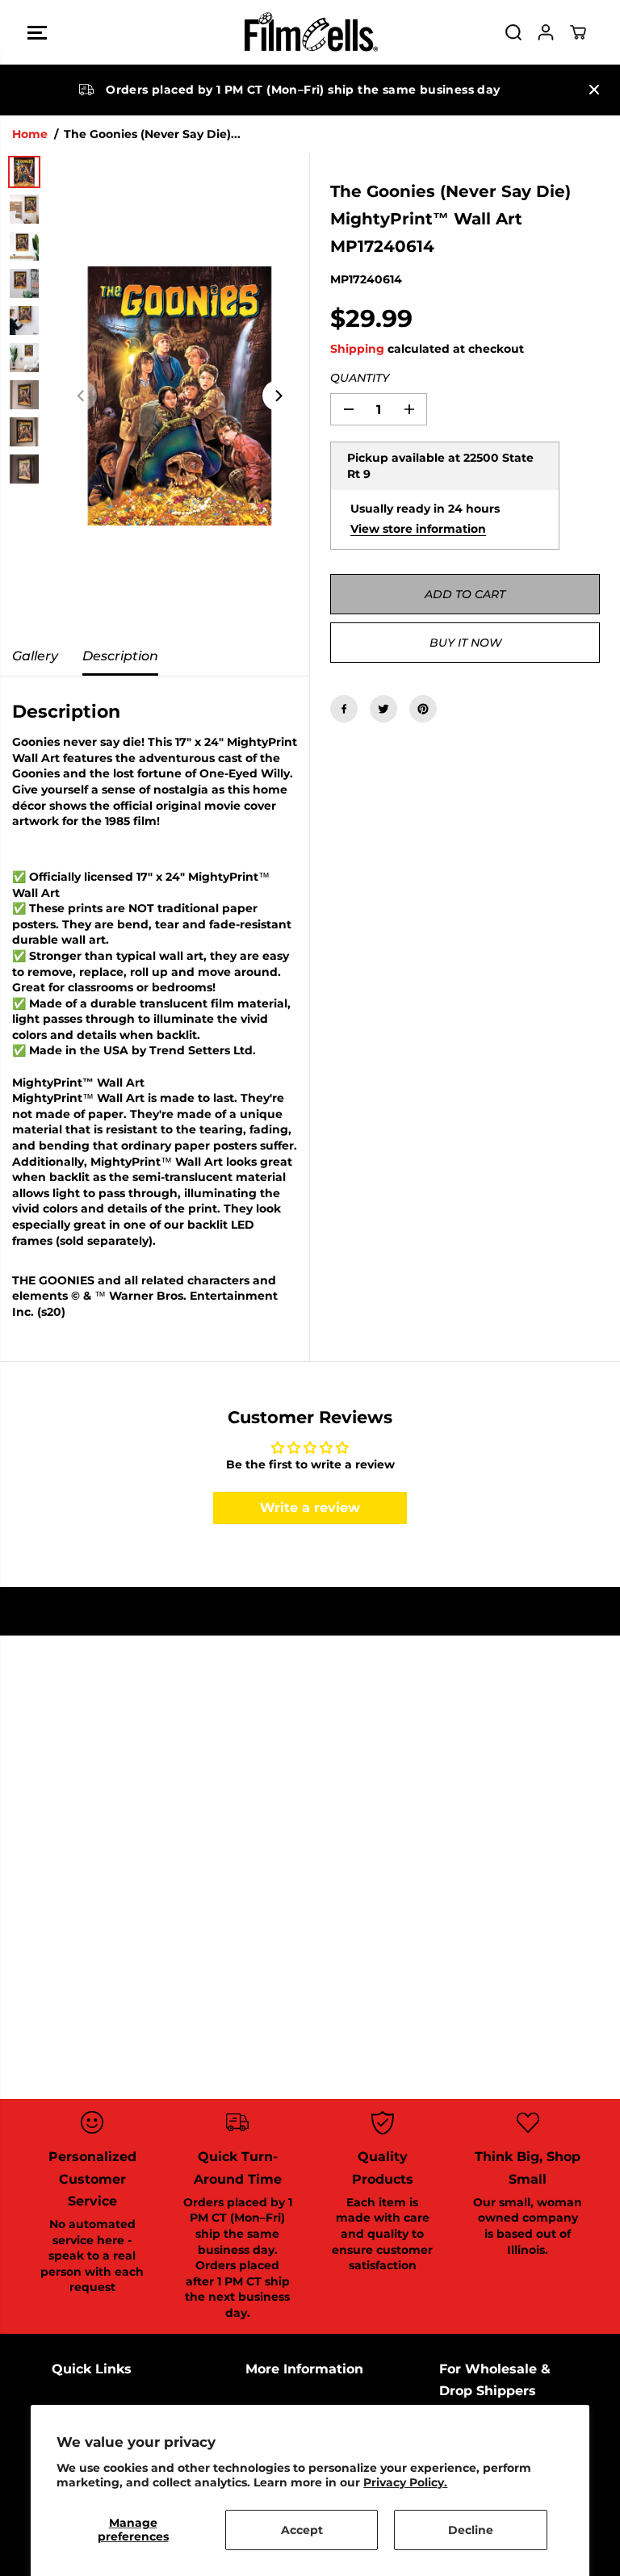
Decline (471, 2530)
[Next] (278, 396)
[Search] (513, 32)
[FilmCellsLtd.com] (310, 32)
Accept (302, 2530)
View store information (418, 529)
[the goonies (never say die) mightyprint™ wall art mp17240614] (180, 396)
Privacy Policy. (405, 2482)
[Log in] (546, 32)
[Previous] (82, 396)
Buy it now (465, 643)
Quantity (360, 378)
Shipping (357, 349)
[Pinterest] (423, 709)
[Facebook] (344, 709)
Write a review (310, 1508)
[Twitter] (383, 709)
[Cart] (578, 32)
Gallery (35, 656)
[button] (37, 32)
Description (120, 656)
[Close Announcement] (594, 90)
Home (30, 134)
